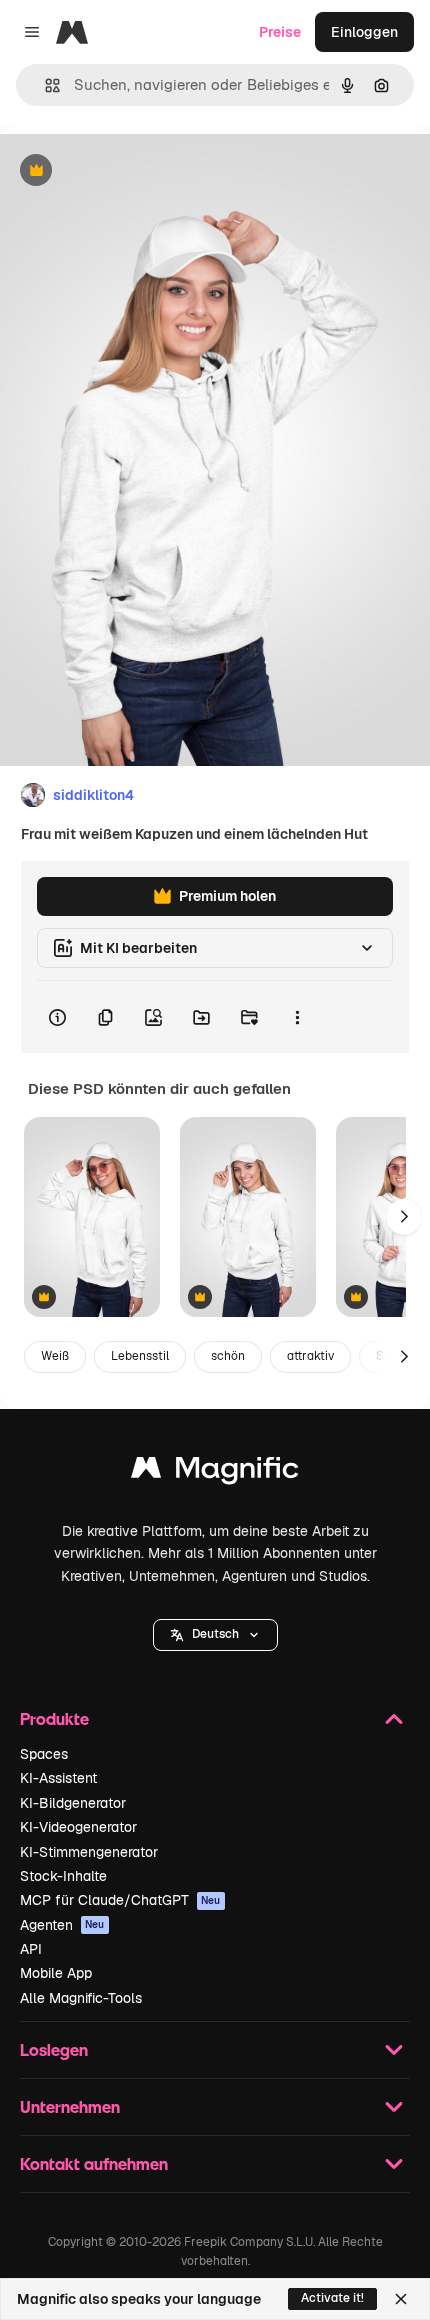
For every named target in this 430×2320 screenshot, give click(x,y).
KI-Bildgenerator (73, 1803)
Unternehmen (70, 2106)
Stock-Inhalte (63, 1876)
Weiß (55, 1356)
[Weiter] (404, 1217)
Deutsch (215, 1634)
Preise (280, 32)
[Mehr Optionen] (297, 1017)
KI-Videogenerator (78, 1827)
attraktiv (310, 1356)
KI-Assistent (58, 1778)
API (31, 1949)
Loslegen (54, 2049)
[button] (215, 1635)
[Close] (401, 2299)
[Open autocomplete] (44, 85)
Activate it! (332, 2298)
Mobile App (56, 1973)
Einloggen (364, 32)
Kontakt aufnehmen (94, 2163)
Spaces (44, 1754)
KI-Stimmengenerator (89, 1852)
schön (228, 1356)
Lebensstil (140, 1356)
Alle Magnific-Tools (81, 1998)
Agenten (62, 1925)
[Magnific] (215, 1472)
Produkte (54, 1718)
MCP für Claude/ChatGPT (120, 1900)
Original (128, 171)
